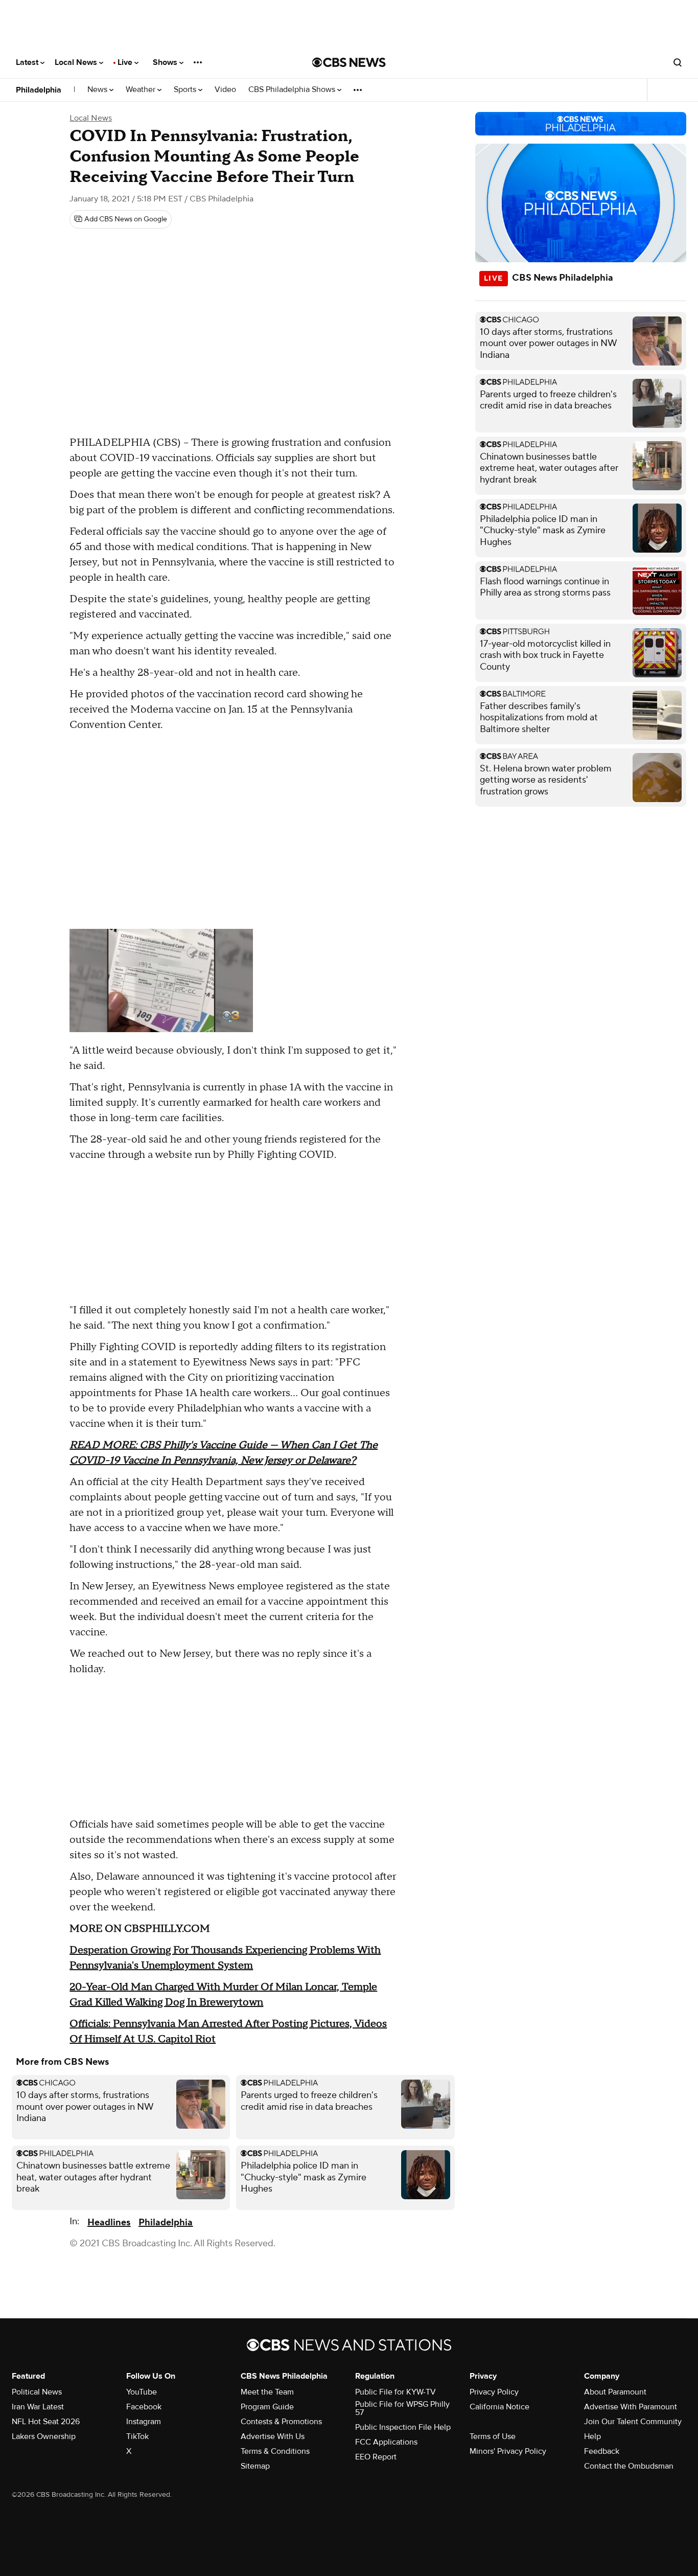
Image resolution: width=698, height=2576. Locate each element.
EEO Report (376, 2457)
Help (592, 2436)
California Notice (499, 2407)
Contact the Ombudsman (629, 2466)
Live (126, 62)
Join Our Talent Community (633, 2422)
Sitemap (255, 2466)
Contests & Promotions (281, 2422)
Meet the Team (267, 2392)
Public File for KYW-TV (395, 2392)
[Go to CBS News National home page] (349, 62)
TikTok (137, 2436)
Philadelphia (39, 90)
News (98, 90)
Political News (37, 2392)
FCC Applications (386, 2442)
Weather (142, 90)
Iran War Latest (38, 2407)
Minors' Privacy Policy (508, 2451)
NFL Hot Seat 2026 (46, 2422)
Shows (166, 62)
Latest (28, 62)
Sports (186, 90)
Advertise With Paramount (631, 2407)
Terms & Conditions (275, 2451)
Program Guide (267, 2407)
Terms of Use (493, 2436)
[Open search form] (678, 62)
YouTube (142, 2392)
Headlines (109, 2222)
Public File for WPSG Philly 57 (402, 2408)
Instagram (144, 2422)
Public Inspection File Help (403, 2427)
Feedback (602, 2451)
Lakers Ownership (44, 2436)
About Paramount (615, 2392)
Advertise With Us (273, 2436)
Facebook (144, 2407)
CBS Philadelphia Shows (293, 90)
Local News (77, 62)
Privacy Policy (494, 2392)
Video (225, 90)
